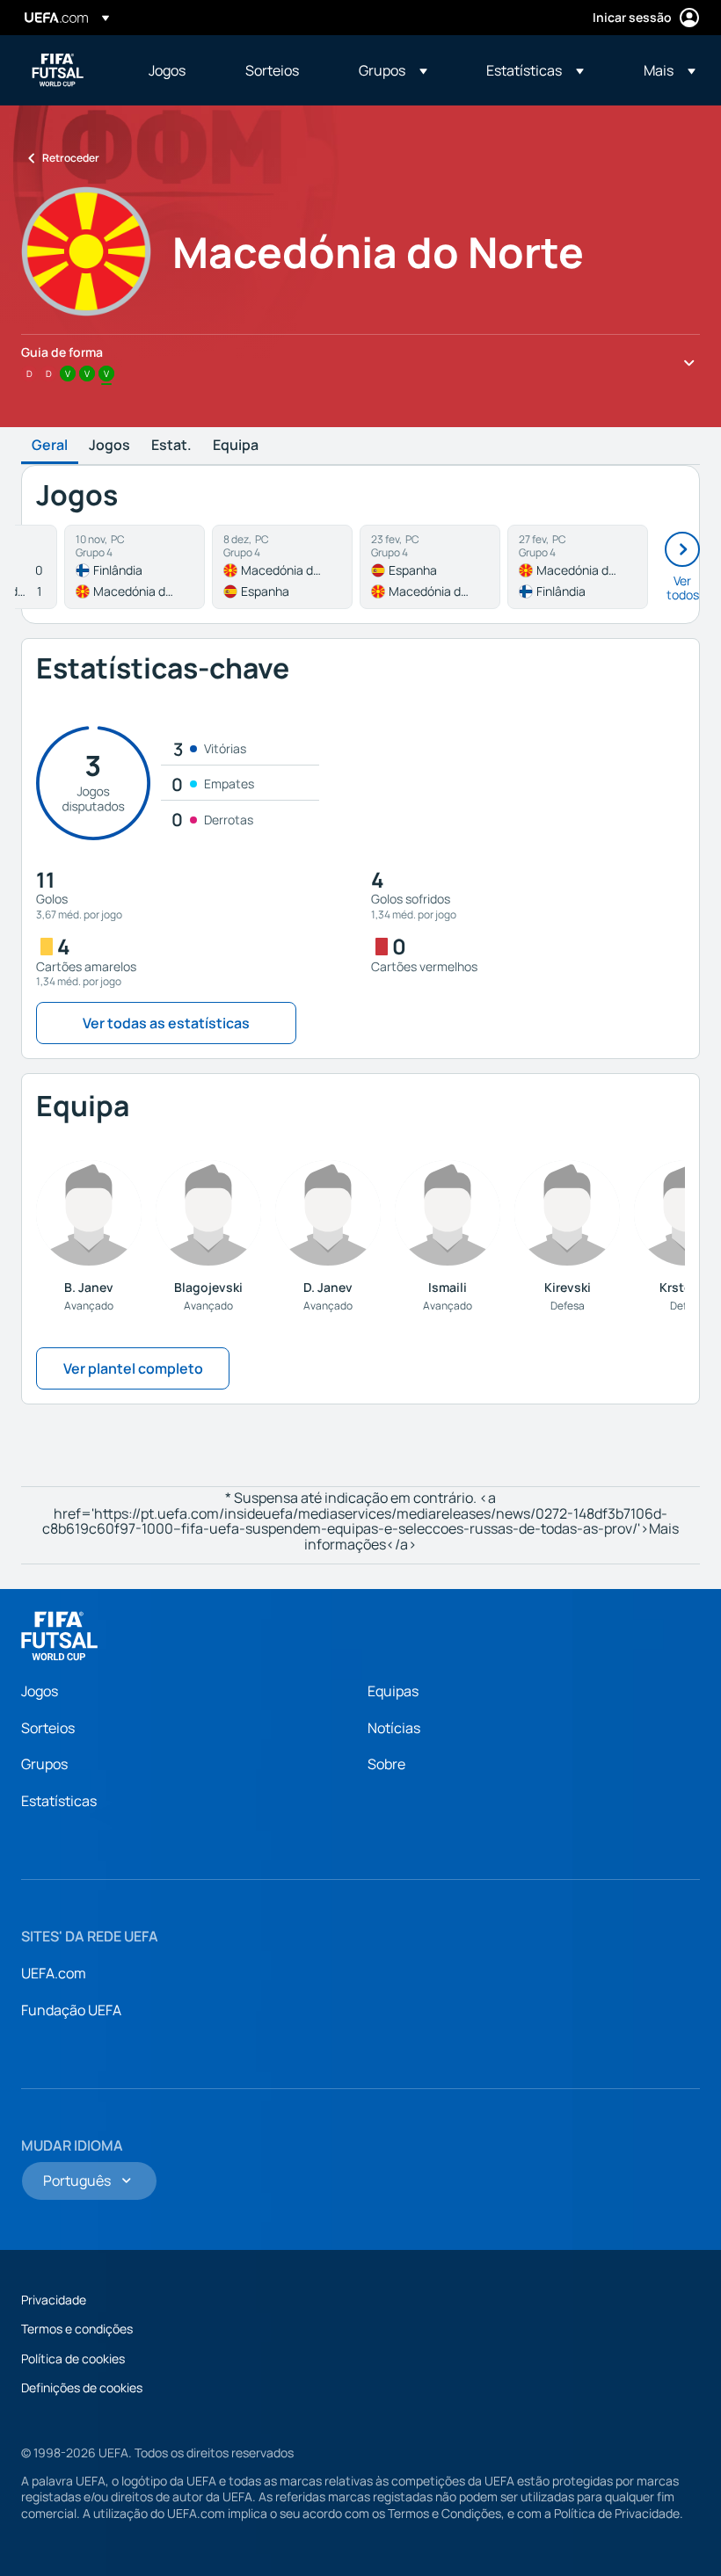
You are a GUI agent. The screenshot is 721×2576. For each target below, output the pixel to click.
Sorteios (48, 1728)
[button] (393, 70)
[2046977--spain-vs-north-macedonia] (430, 567)
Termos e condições (77, 2329)
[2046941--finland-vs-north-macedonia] (135, 567)
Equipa (236, 446)
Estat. (171, 446)
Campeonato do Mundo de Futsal (58, 70)
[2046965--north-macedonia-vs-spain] (282, 567)
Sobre (386, 1764)
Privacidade (54, 2300)
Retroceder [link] (71, 158)
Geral (50, 446)
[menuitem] (175, 70)
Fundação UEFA (71, 2010)
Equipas (393, 1691)
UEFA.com (54, 1973)
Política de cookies (73, 2358)
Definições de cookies (82, 2387)
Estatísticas (59, 1801)
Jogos (109, 446)
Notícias (394, 1728)
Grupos (44, 1764)
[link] (167, 70)
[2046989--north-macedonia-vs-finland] (578, 567)
